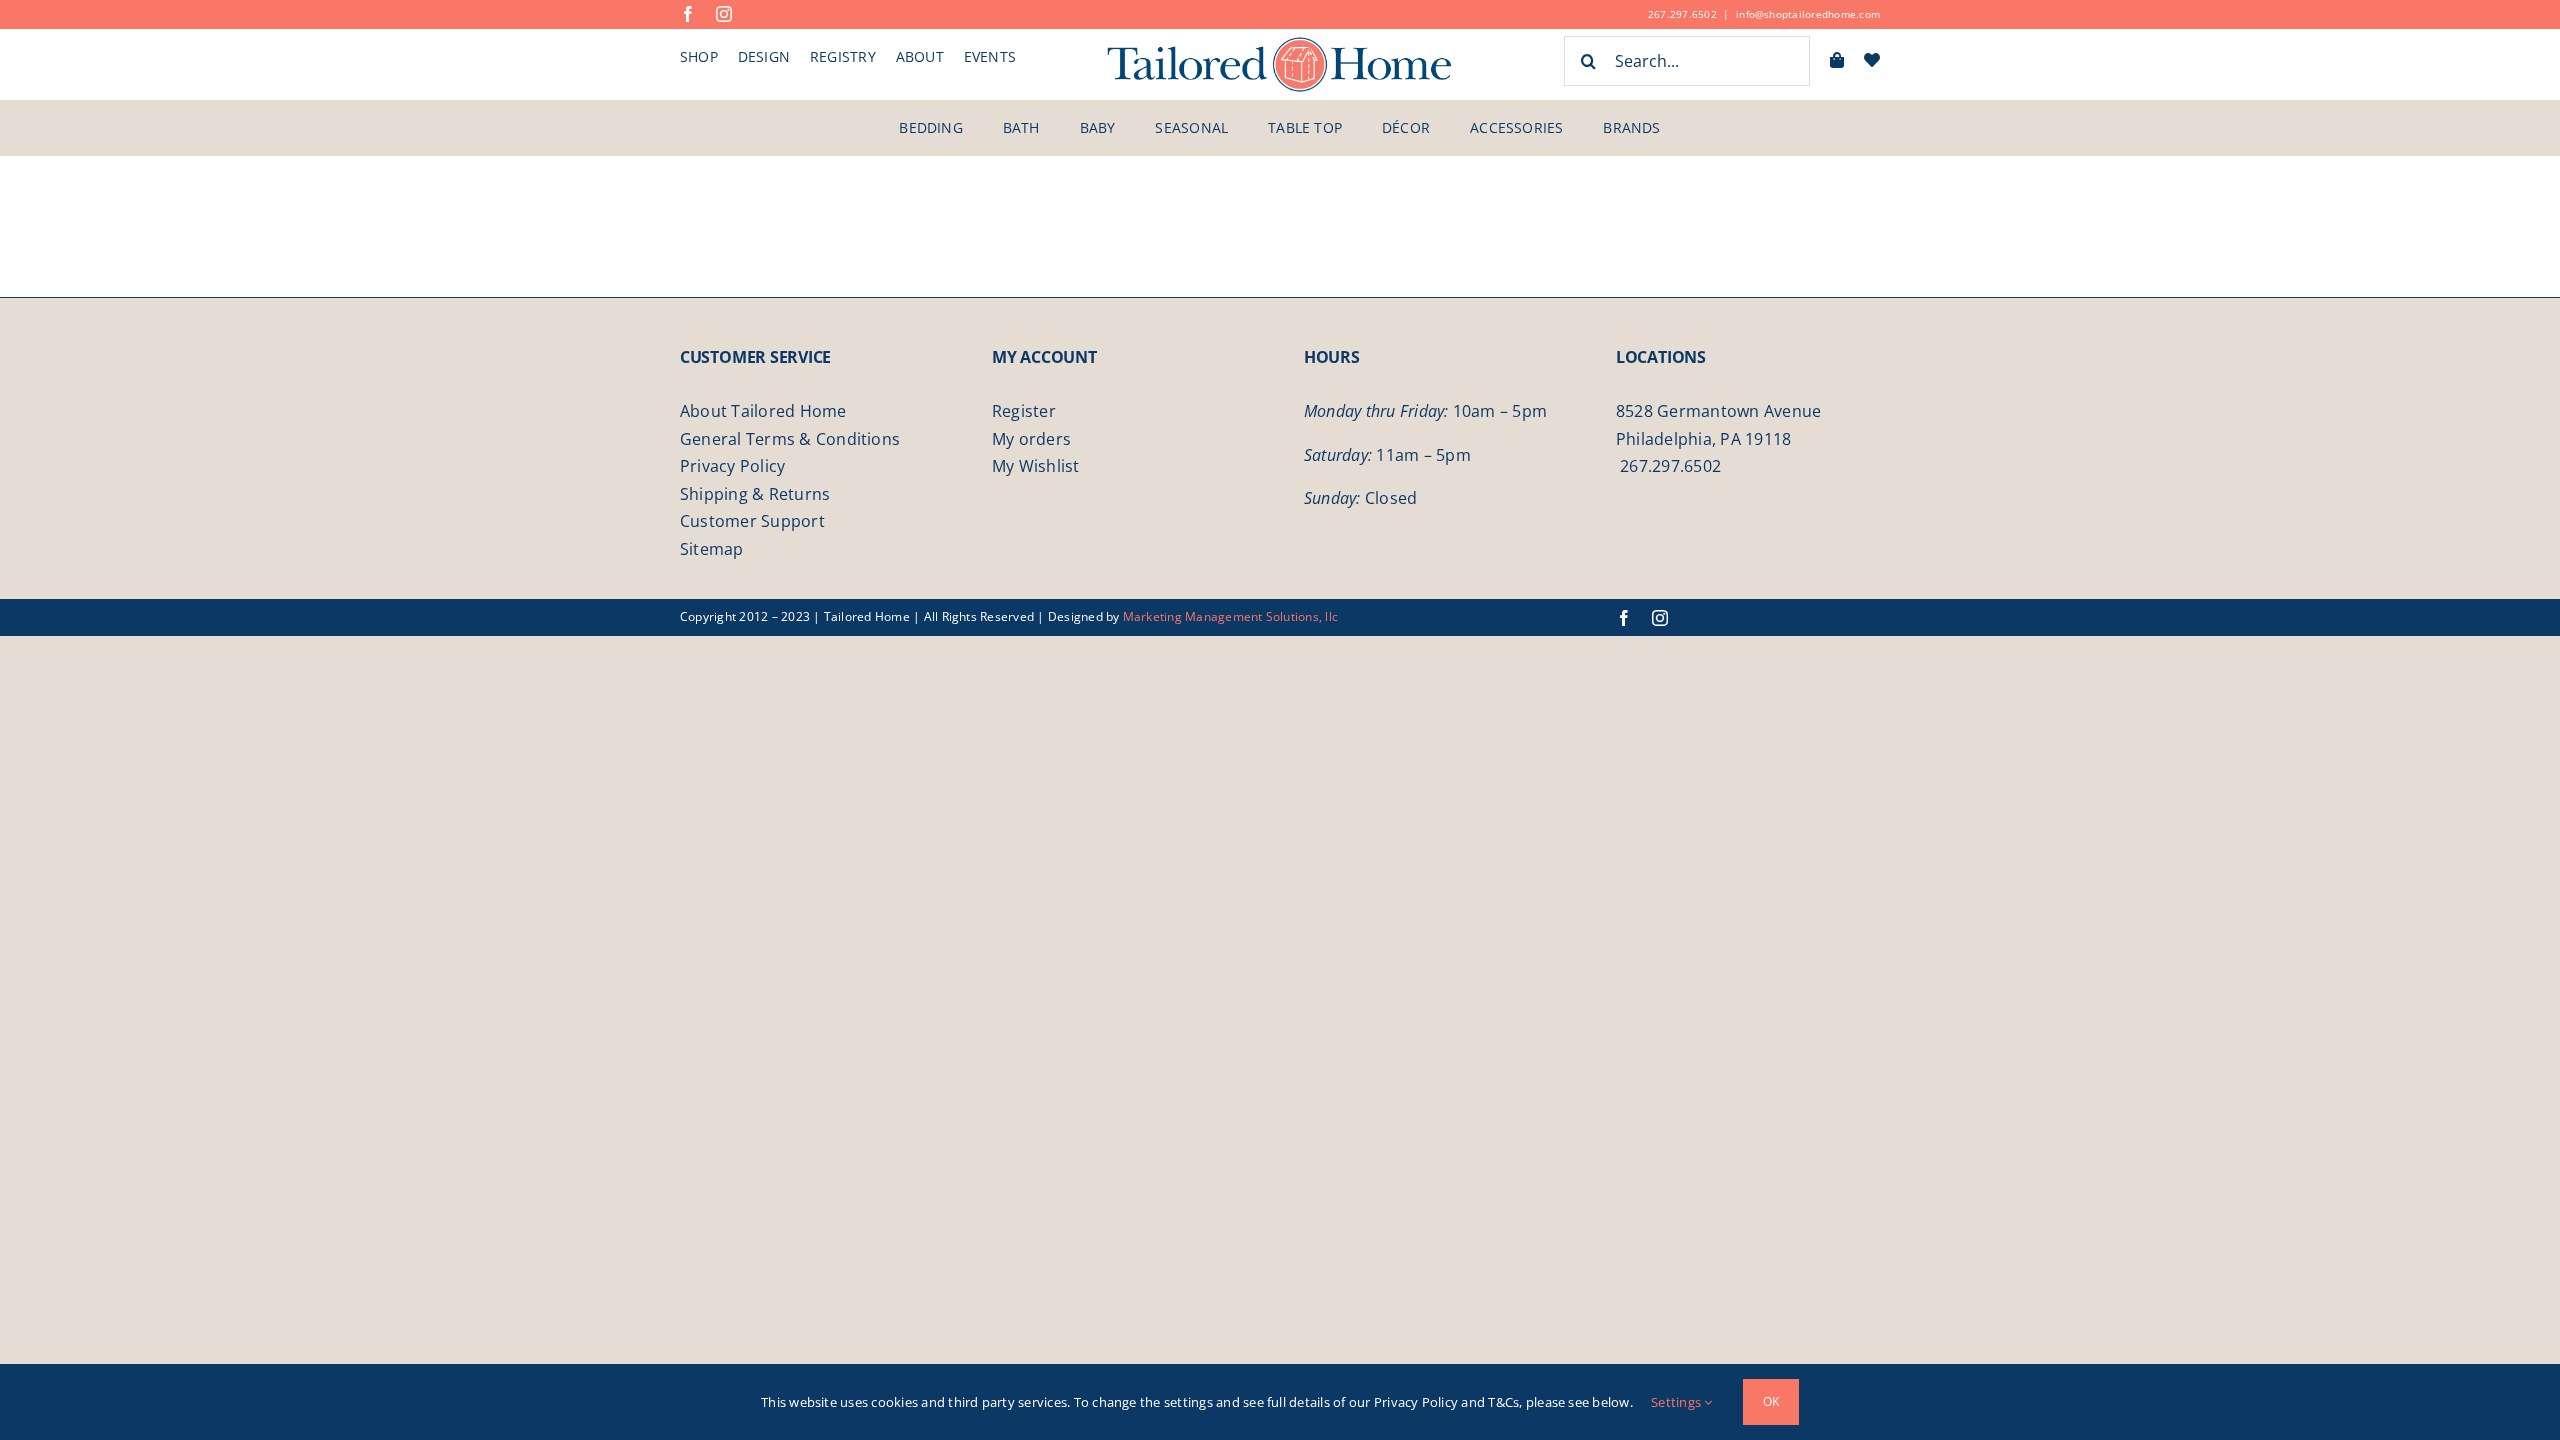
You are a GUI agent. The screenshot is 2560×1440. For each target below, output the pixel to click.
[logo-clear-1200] (1280, 43)
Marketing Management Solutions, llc (1230, 616)
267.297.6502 (1682, 14)
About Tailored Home (763, 411)
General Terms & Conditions (790, 439)
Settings (1677, 1402)
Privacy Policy (732, 466)
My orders (1031, 439)
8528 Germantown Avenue (1718, 411)
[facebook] (688, 14)
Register (1024, 411)
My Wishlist (1036, 466)
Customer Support (752, 521)
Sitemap (712, 549)
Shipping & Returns (755, 494)
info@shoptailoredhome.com (1808, 14)
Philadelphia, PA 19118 (1703, 439)
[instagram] (724, 14)
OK (1771, 1401)
